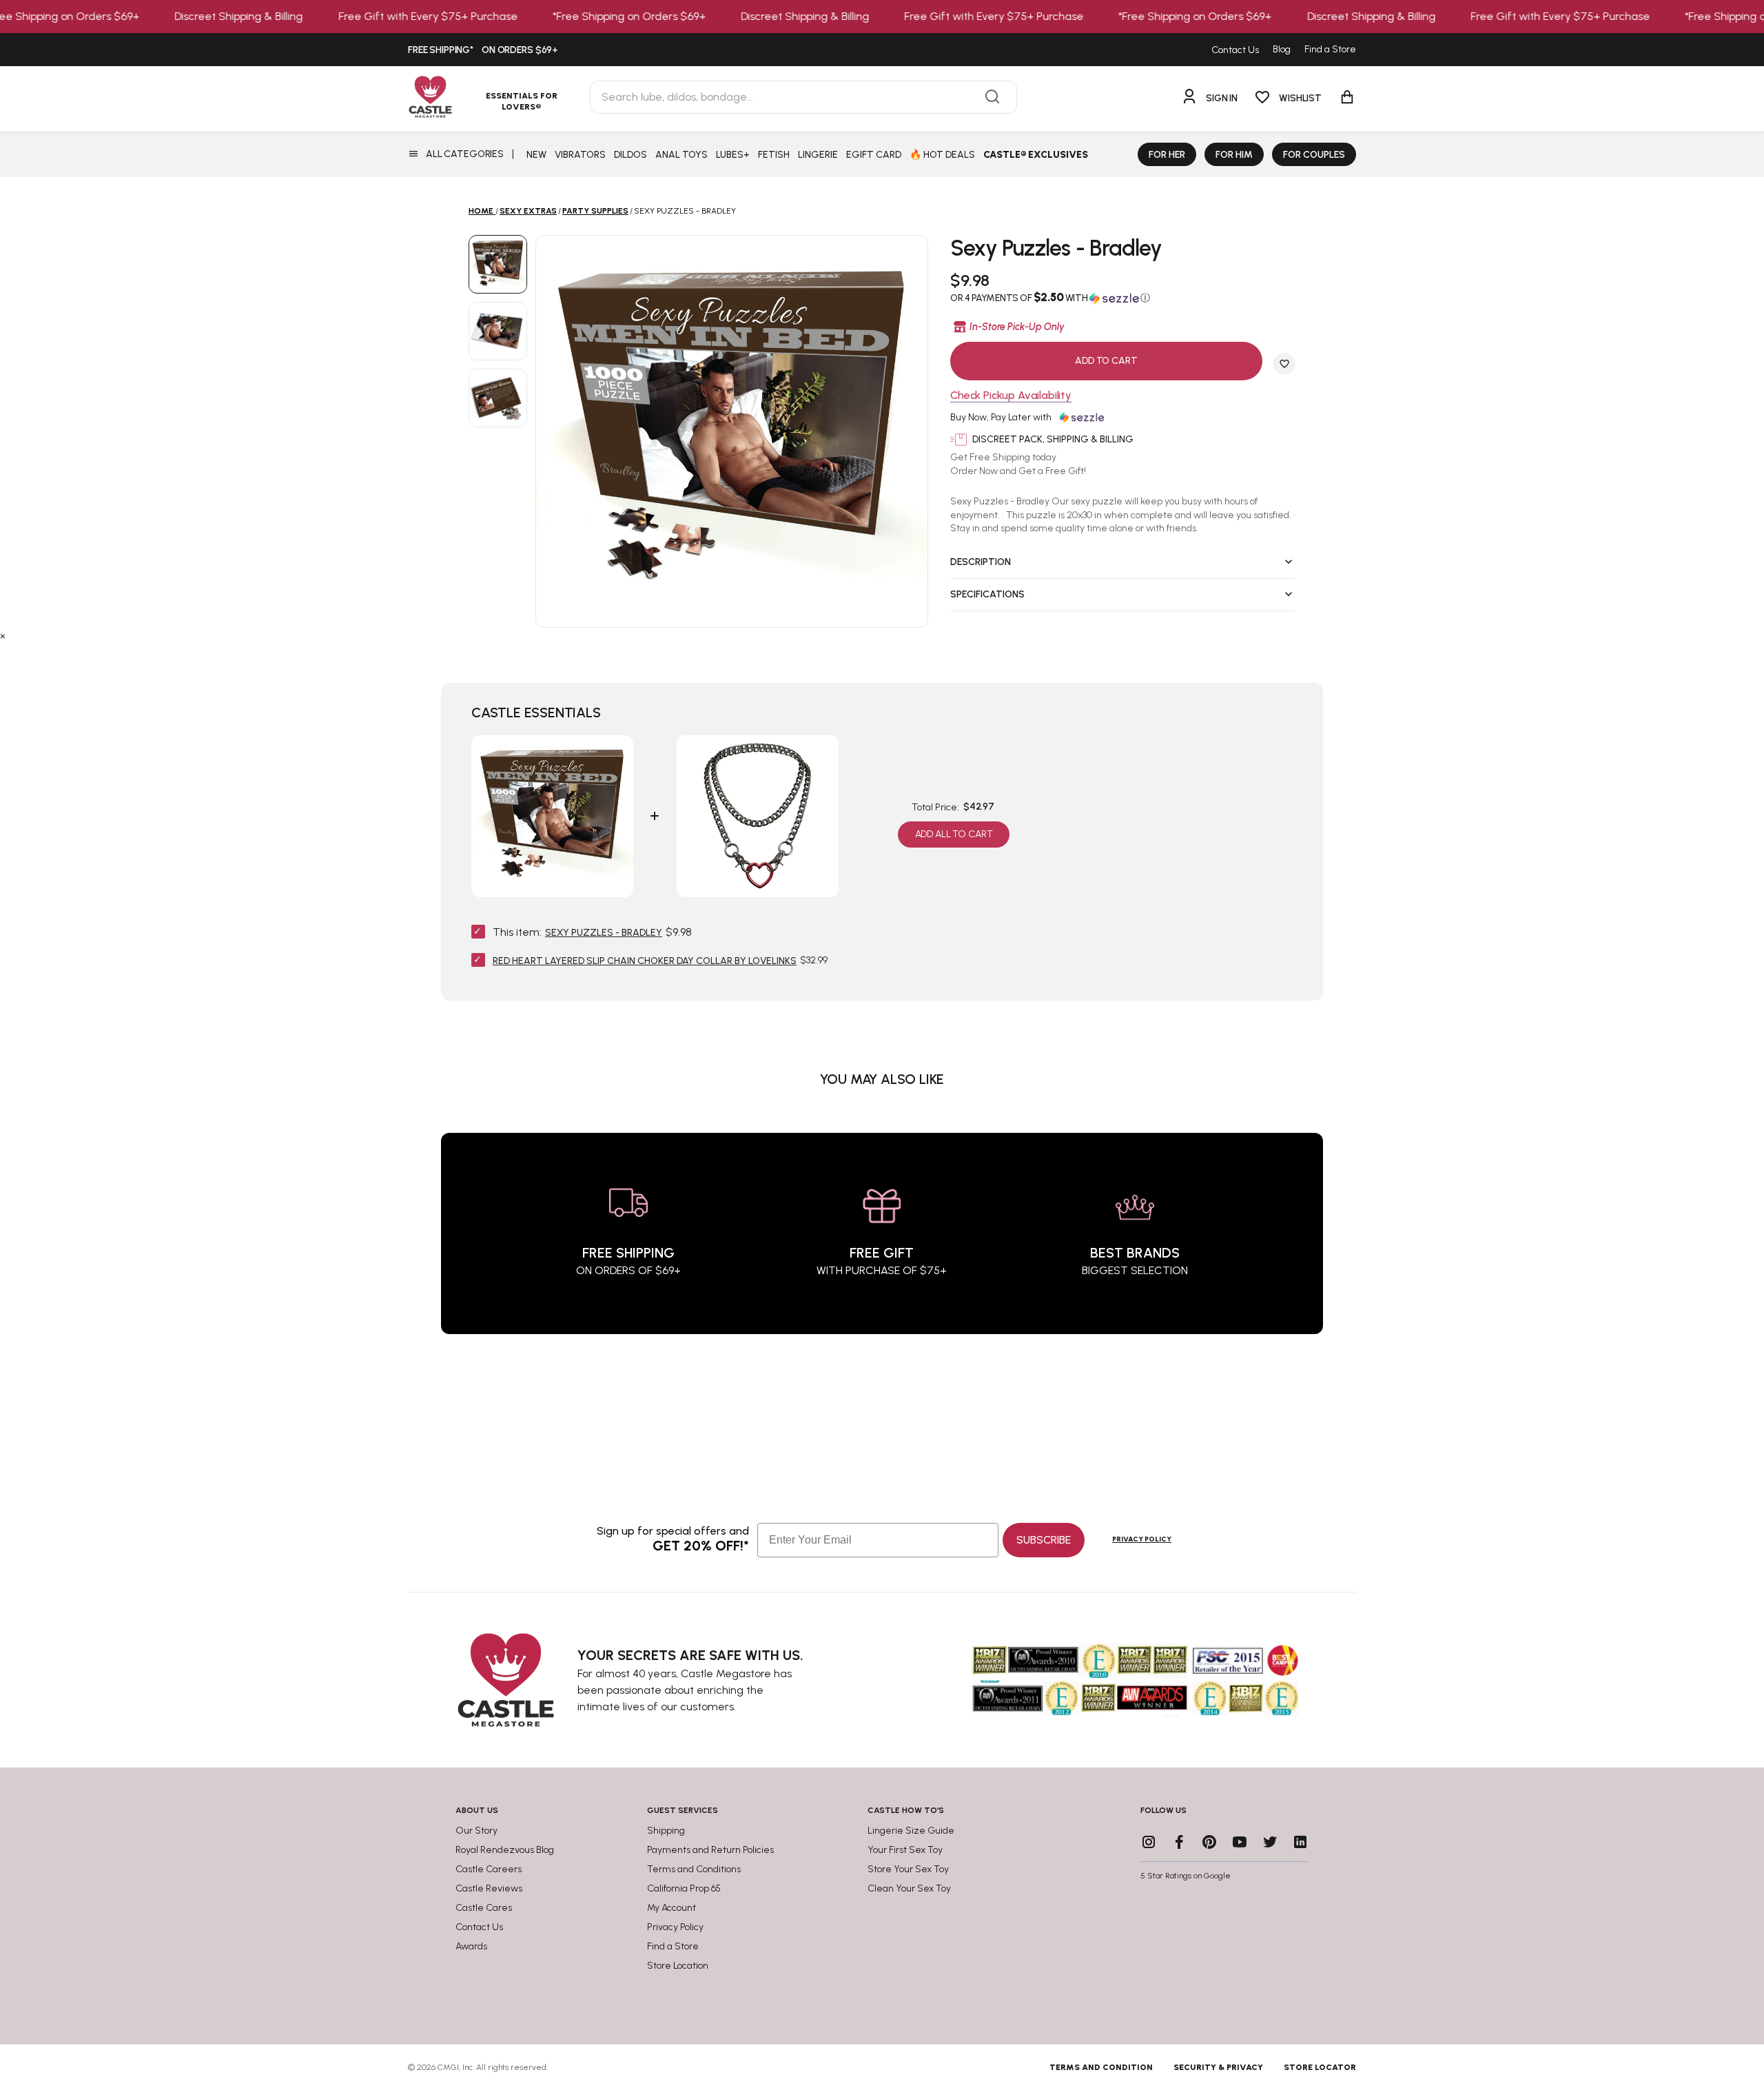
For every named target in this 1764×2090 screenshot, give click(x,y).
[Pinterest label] (1209, 1842)
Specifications (987, 594)
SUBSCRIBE (1044, 1540)
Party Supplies (595, 211)
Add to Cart (1106, 361)
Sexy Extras (528, 211)
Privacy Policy (1142, 1539)
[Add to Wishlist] (1284, 364)
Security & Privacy (1218, 2067)
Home (481, 211)
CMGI (448, 2067)
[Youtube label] (1240, 1842)
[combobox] (803, 97)
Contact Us (1235, 50)
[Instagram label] (1149, 1842)
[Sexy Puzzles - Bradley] (498, 264)
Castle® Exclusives (1036, 155)
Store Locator (1320, 2067)
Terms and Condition (1101, 2067)
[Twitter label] (1270, 1842)
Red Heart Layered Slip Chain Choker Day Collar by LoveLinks (645, 961)
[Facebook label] (1179, 1842)
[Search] (992, 97)
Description (981, 562)
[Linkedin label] (1300, 1842)
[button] (1123, 298)
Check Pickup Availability (1011, 396)
